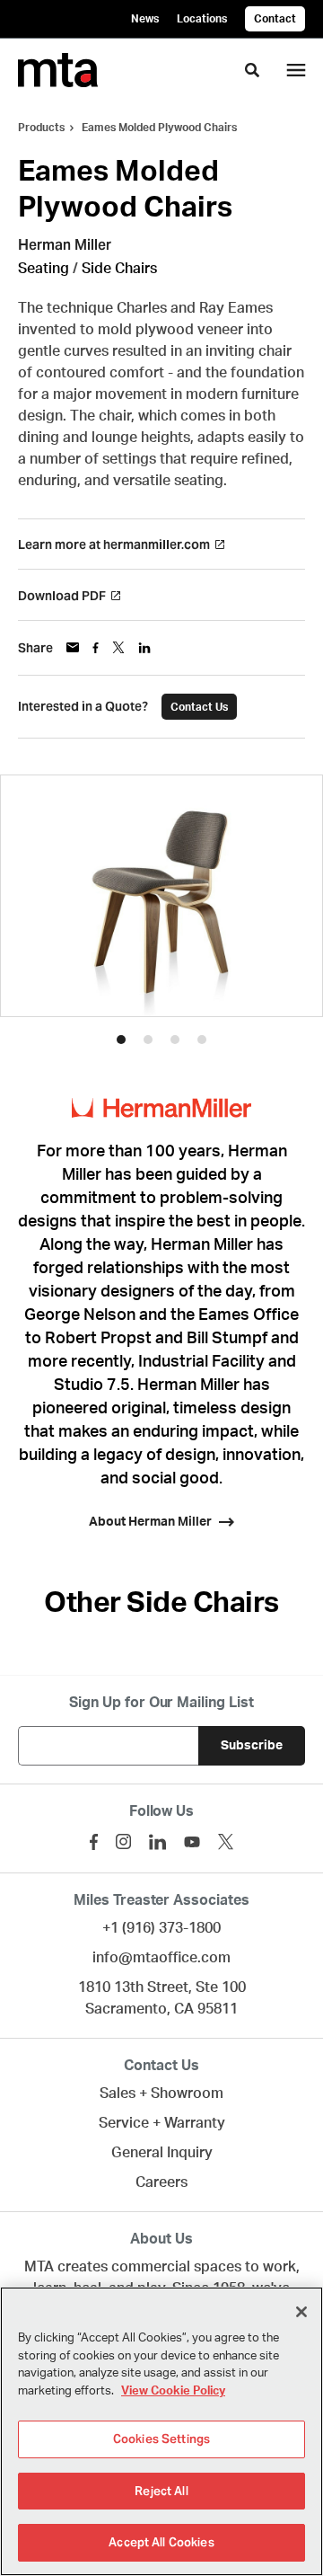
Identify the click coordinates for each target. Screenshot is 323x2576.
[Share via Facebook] (96, 648)
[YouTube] (192, 1842)
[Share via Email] (73, 647)
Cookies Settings (161, 2439)
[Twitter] (226, 1841)
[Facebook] (94, 1842)
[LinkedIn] (157, 1842)
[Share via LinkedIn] (144, 648)
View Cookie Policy (173, 2391)
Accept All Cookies (161, 2542)
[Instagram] (123, 1841)
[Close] (301, 2312)
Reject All (161, 2491)
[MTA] (58, 70)
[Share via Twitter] (118, 647)
